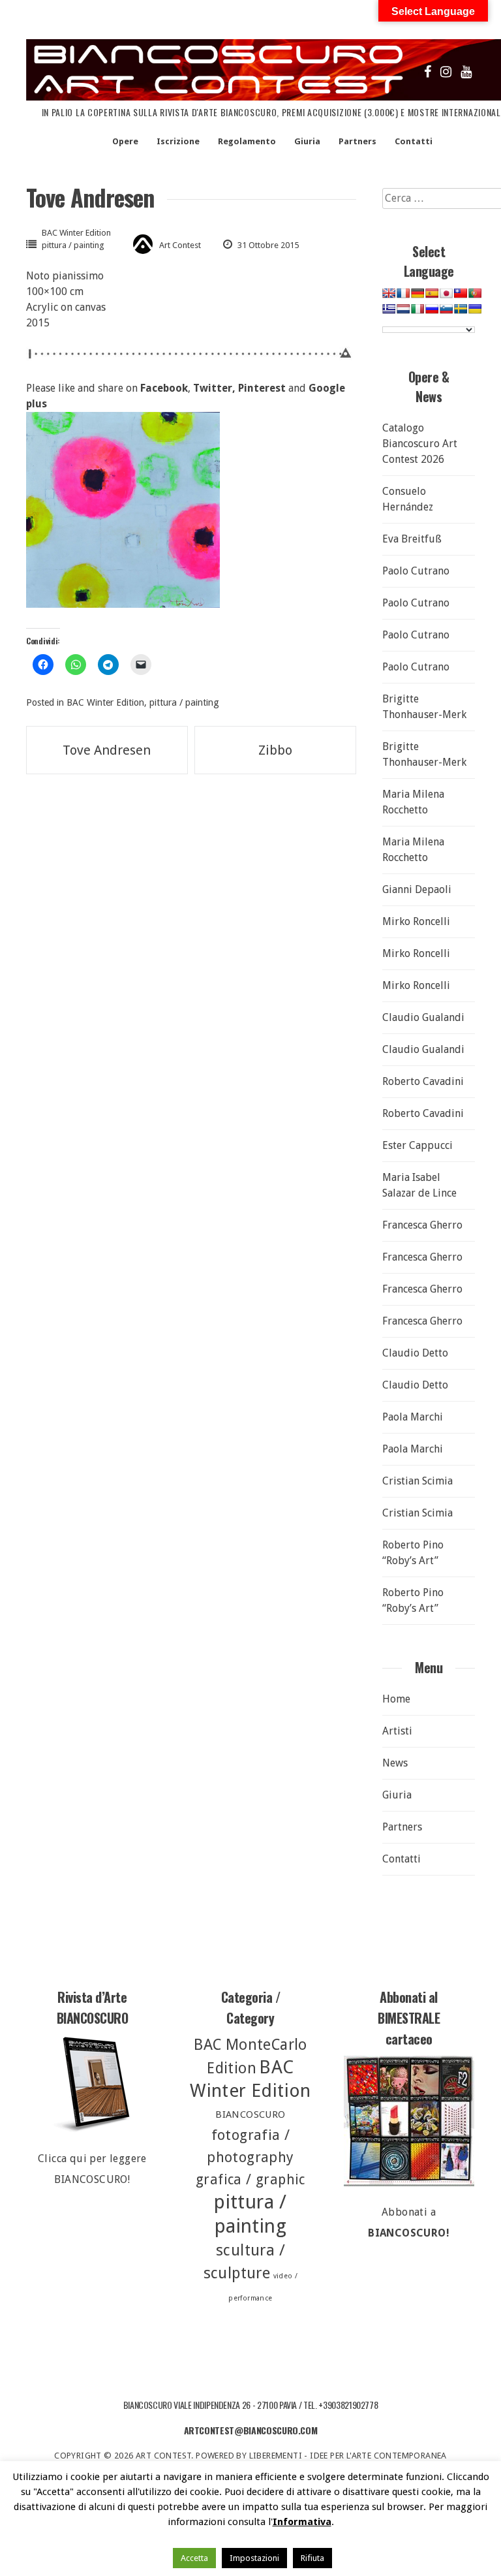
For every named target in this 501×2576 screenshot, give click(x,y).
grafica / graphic (250, 2179)
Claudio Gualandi (423, 1017)
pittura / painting (73, 245)
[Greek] (389, 309)
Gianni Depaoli (417, 889)
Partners (357, 141)
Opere (125, 141)
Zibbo (275, 750)
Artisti (397, 1731)
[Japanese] (446, 293)
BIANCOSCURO (250, 2114)
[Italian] (417, 309)
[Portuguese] (475, 293)
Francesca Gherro (422, 1225)
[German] (417, 293)
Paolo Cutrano (416, 571)
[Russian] (432, 309)
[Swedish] (461, 309)
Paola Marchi (413, 1417)
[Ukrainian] (475, 309)
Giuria (307, 141)
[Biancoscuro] (409, 2121)
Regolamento (247, 141)
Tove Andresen (107, 750)
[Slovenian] (446, 309)
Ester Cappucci (417, 1145)
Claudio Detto (415, 1353)
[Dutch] (403, 309)
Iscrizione (178, 141)
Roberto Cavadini (423, 1081)
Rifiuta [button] (312, 2558)
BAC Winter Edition (76, 233)
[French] (403, 293)
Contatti (414, 141)
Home (396, 1699)
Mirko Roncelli (416, 921)
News (395, 1763)
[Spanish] (432, 293)
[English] (389, 293)
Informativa (302, 2522)
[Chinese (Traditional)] (461, 293)
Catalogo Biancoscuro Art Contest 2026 (420, 444)
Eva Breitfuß (412, 539)
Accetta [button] (194, 2558)
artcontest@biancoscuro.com (251, 2430)
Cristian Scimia (417, 1481)
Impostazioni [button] (254, 2558)
